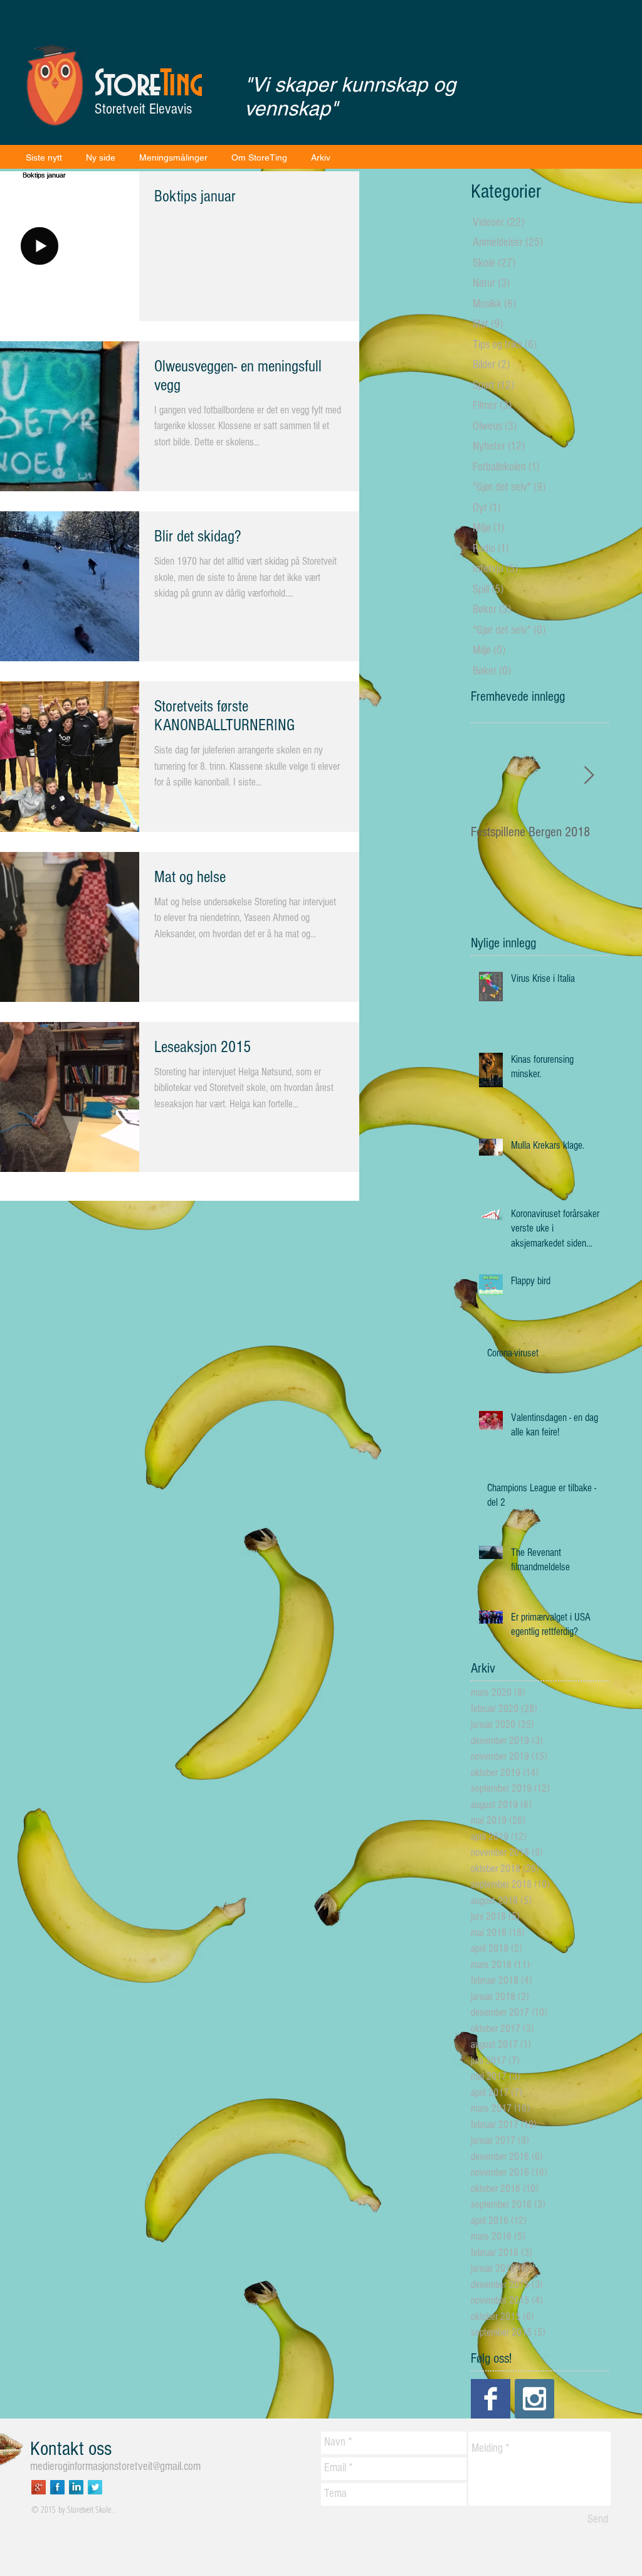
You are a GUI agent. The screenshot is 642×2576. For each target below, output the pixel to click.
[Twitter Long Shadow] (95, 2487)
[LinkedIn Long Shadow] (76, 2487)
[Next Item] (589, 776)
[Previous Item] (491, 776)
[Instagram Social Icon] (534, 2399)
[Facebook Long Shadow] (57, 2487)
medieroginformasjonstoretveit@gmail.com (115, 2467)
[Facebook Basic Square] (491, 2399)
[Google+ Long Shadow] (39, 2487)
